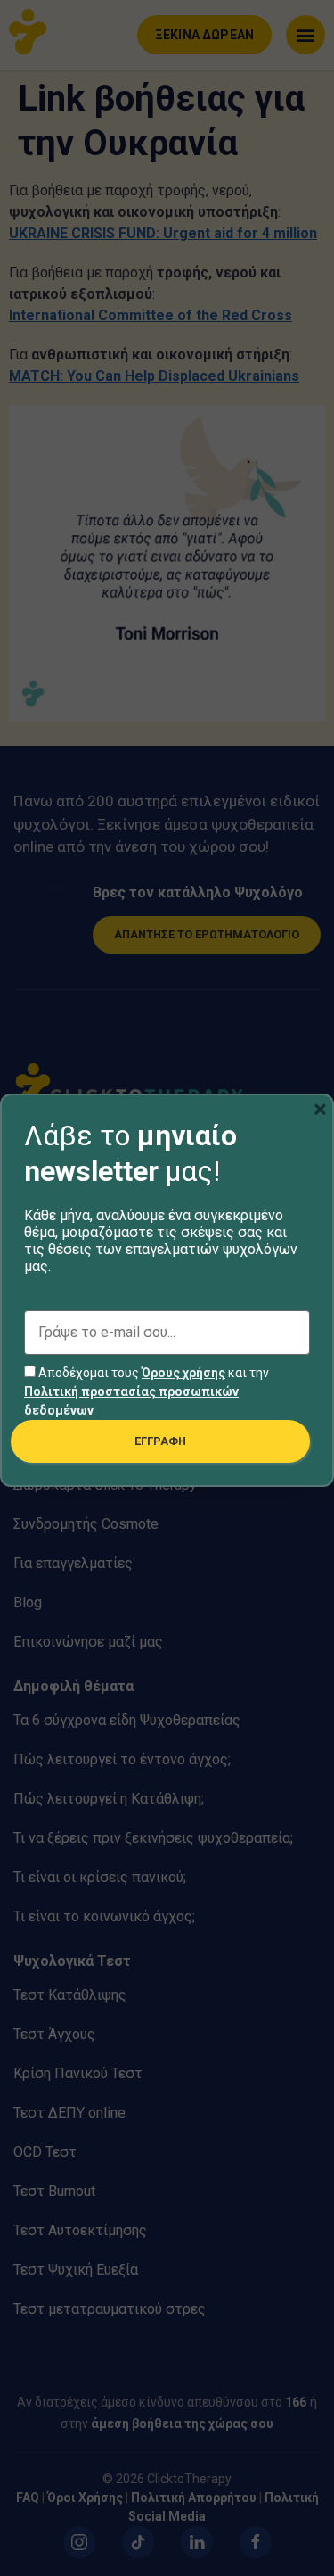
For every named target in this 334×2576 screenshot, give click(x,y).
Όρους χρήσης (183, 1373)
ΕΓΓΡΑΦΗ (160, 1441)
